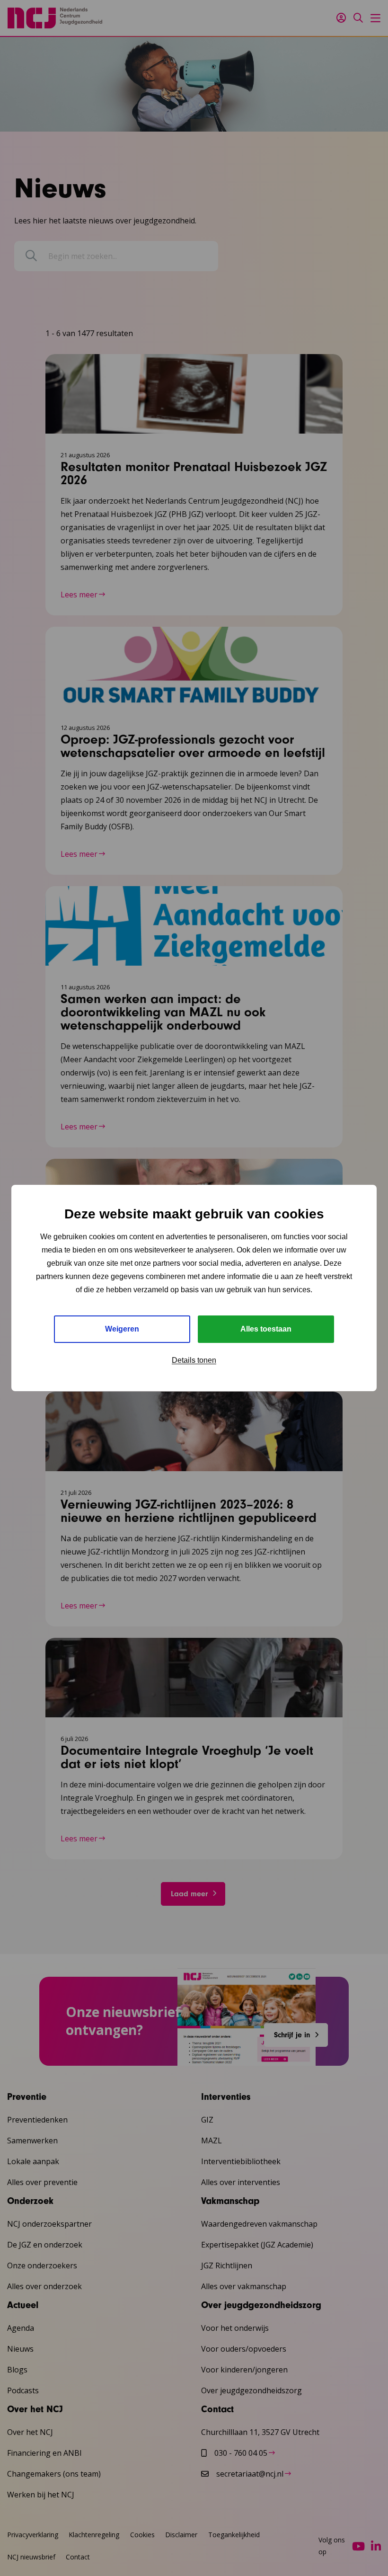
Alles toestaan (266, 1329)
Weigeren (122, 1329)
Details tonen (194, 1360)
